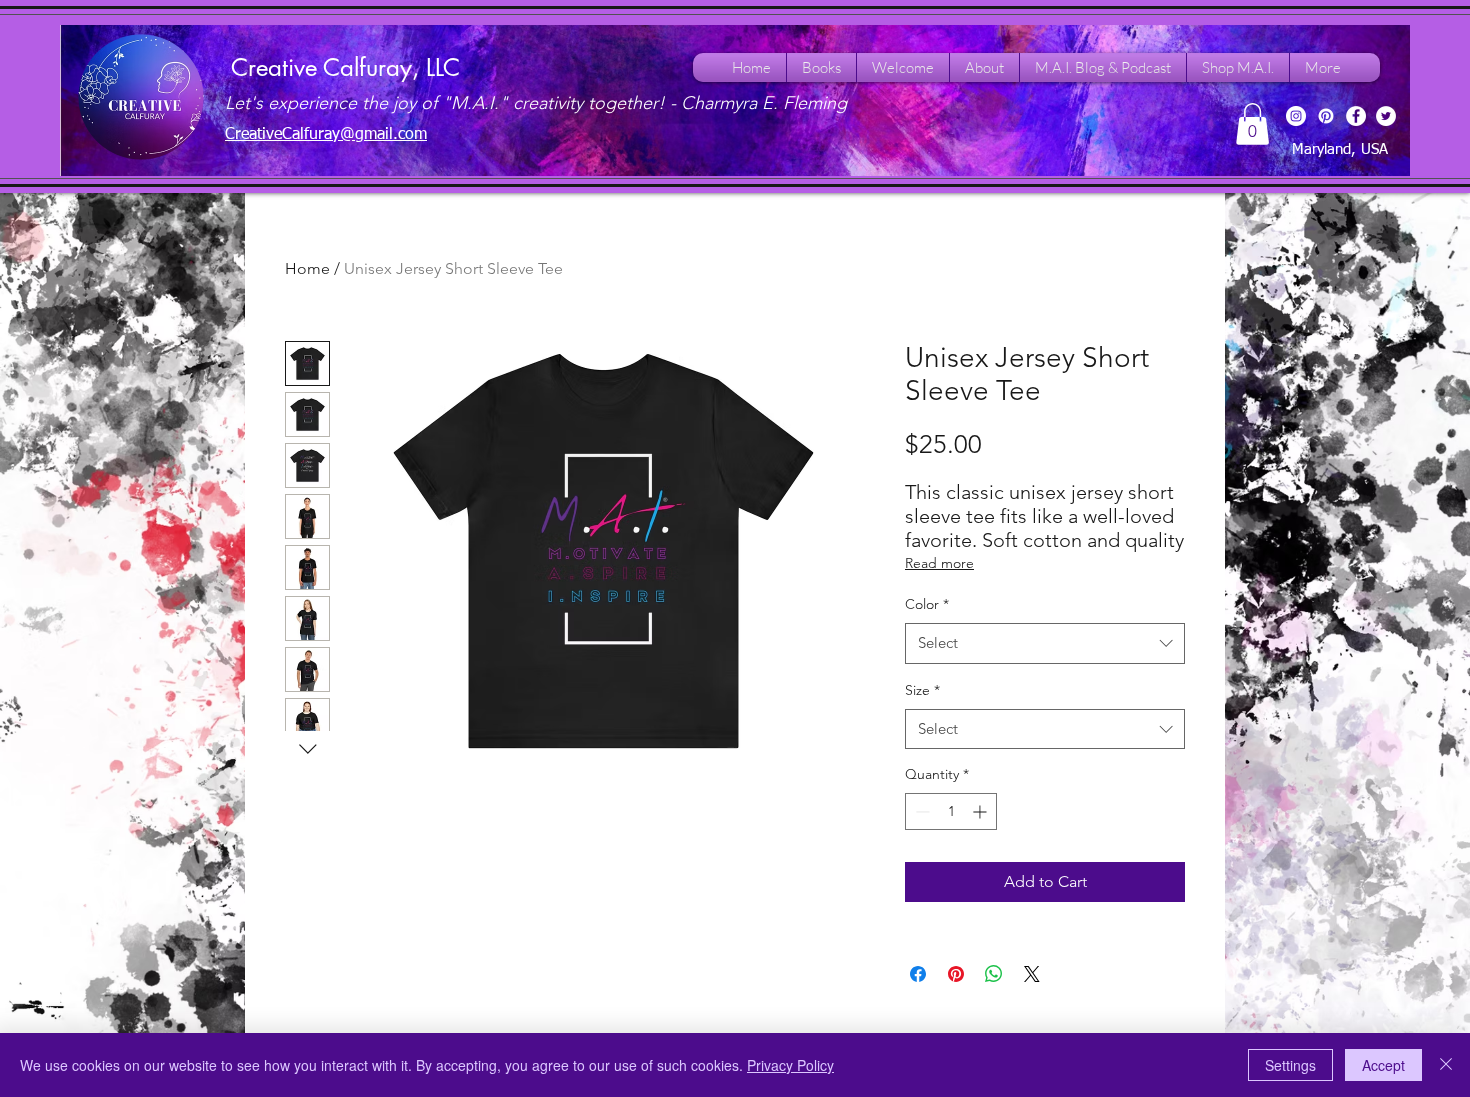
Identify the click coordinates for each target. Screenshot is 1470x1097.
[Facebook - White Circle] (1356, 116)
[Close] (1446, 1065)
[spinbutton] (951, 811)
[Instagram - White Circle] (1296, 116)
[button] (1252, 124)
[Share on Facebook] (918, 974)
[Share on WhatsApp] (994, 974)
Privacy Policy (790, 1065)
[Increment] (981, 811)
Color (927, 604)
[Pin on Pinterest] (956, 974)
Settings (1290, 1065)
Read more (939, 563)
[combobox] (1045, 643)
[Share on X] (1032, 974)
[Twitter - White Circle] (1386, 116)
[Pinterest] (1326, 116)
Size (922, 690)
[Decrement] (920, 811)
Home (307, 268)
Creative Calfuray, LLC (345, 67)
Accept (1383, 1065)
